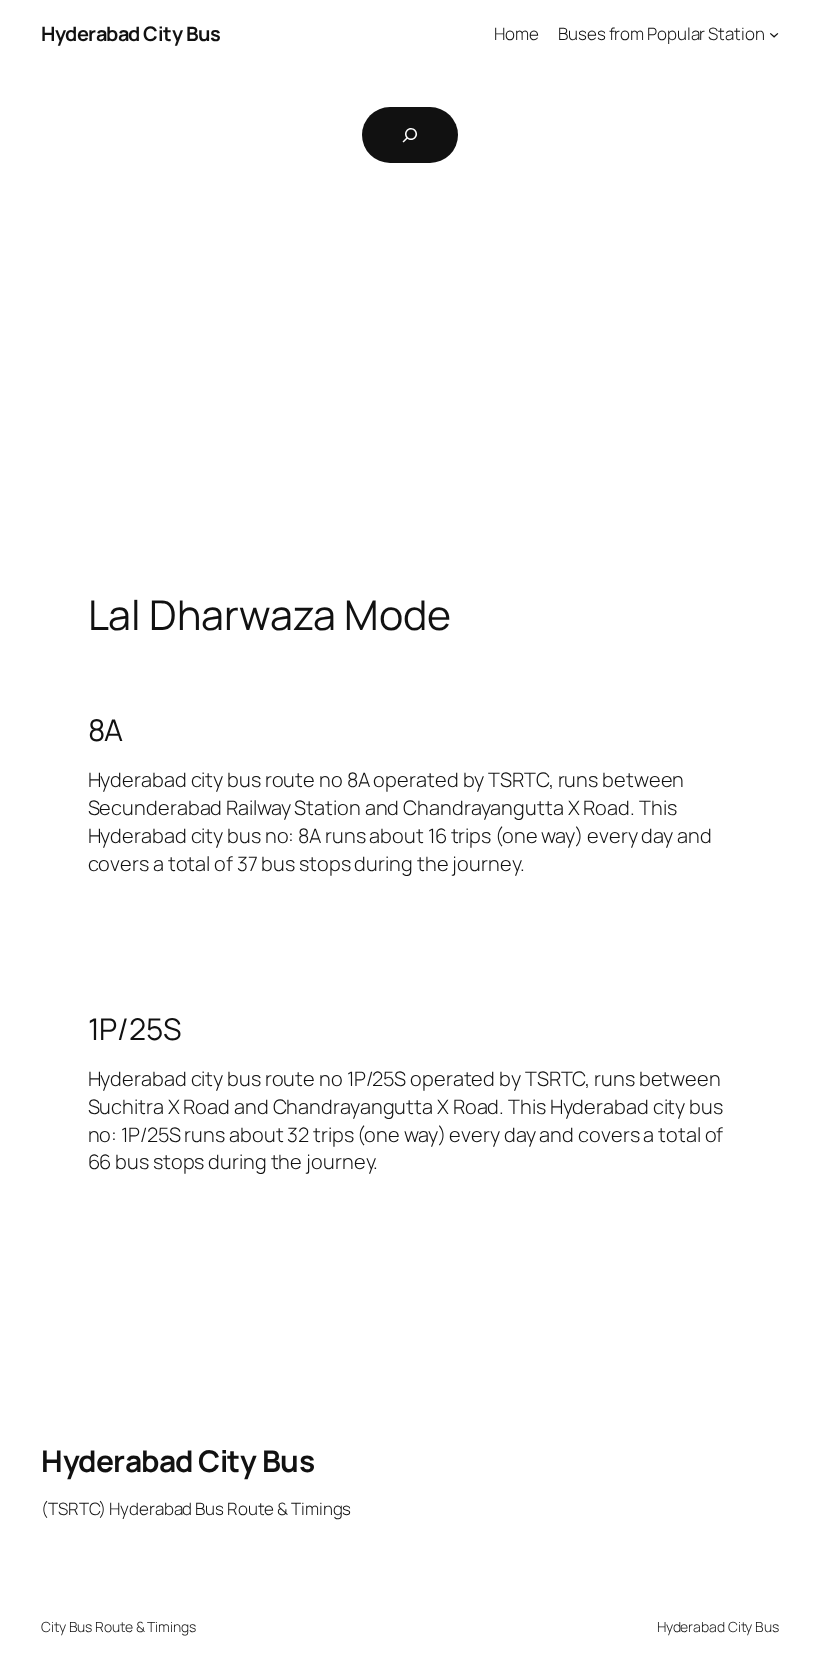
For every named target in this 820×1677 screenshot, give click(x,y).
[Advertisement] (410, 393)
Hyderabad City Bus (130, 33)
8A (106, 730)
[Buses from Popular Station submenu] (774, 34)
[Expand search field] (410, 135)
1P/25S (134, 1029)
